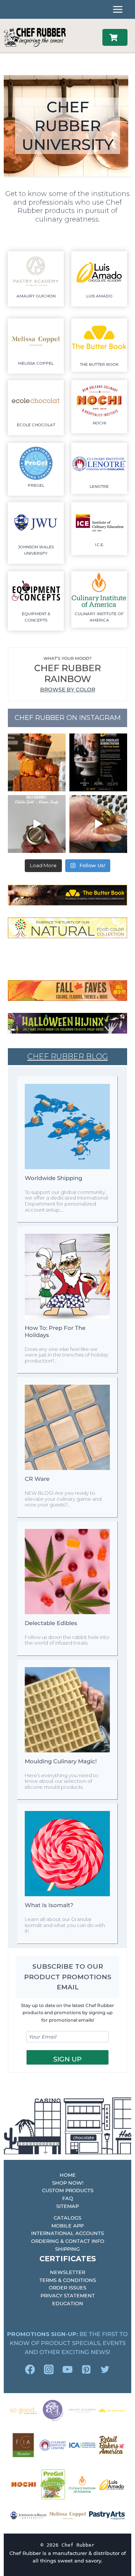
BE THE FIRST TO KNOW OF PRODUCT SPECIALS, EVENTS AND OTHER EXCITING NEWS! (67, 2343)
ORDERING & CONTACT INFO (68, 2241)
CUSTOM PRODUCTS (68, 2190)
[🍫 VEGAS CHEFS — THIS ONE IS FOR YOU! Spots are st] (98, 762)
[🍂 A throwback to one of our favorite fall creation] (37, 762)
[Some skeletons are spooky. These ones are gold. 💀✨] (98, 824)
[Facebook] (30, 2369)
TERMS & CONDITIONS (68, 2280)
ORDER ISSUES (67, 2288)
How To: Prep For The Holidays (55, 1331)
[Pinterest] (86, 2369)
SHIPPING (67, 2249)
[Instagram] (49, 2369)
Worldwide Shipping (53, 1178)
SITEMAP (67, 2206)
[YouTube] (67, 2369)
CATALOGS (67, 2218)
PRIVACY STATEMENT (68, 2295)
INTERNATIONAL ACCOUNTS (67, 2233)
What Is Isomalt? (49, 1905)
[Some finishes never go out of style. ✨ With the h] (37, 824)
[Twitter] (105, 2369)
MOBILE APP (67, 2226)
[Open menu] (118, 9)
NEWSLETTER (67, 2272)
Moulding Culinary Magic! (61, 1761)
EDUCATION (68, 2303)
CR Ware (37, 1479)
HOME (68, 2175)
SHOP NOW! (68, 2183)
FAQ (68, 2198)
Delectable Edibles (51, 1623)
